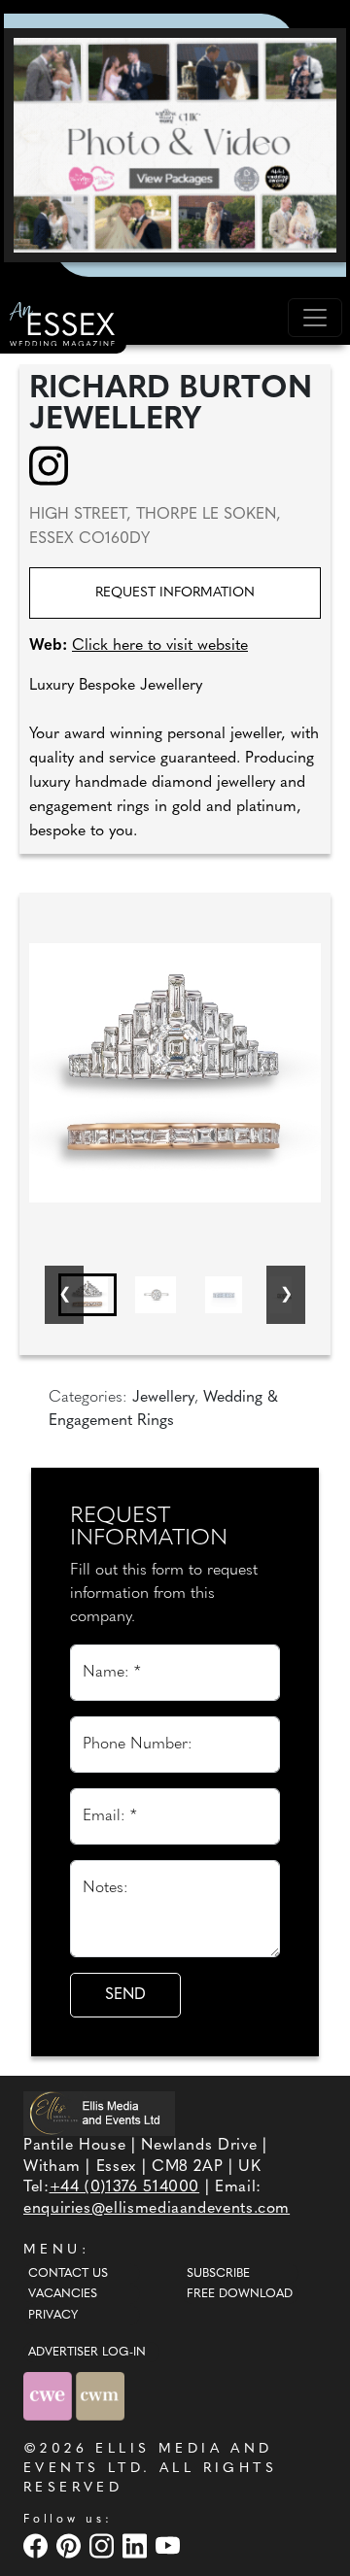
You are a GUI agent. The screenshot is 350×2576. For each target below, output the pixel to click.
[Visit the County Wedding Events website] (50, 2396)
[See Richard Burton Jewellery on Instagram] (55, 465)
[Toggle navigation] (315, 318)
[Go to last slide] (64, 1295)
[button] (87, 1295)
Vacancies (63, 2294)
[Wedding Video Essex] (175, 145)
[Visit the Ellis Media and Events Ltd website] (99, 2113)
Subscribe (218, 2274)
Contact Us (68, 2274)
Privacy (53, 2316)
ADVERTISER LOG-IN (87, 2353)
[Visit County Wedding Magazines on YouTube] (170, 2545)
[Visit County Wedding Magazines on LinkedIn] (137, 2545)
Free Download (240, 2294)
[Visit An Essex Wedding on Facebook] (38, 2545)
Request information (175, 593)
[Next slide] (286, 1295)
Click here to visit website (160, 646)
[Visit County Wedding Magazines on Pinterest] (71, 2545)
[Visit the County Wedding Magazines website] (100, 2396)
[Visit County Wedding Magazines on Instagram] (104, 2545)
